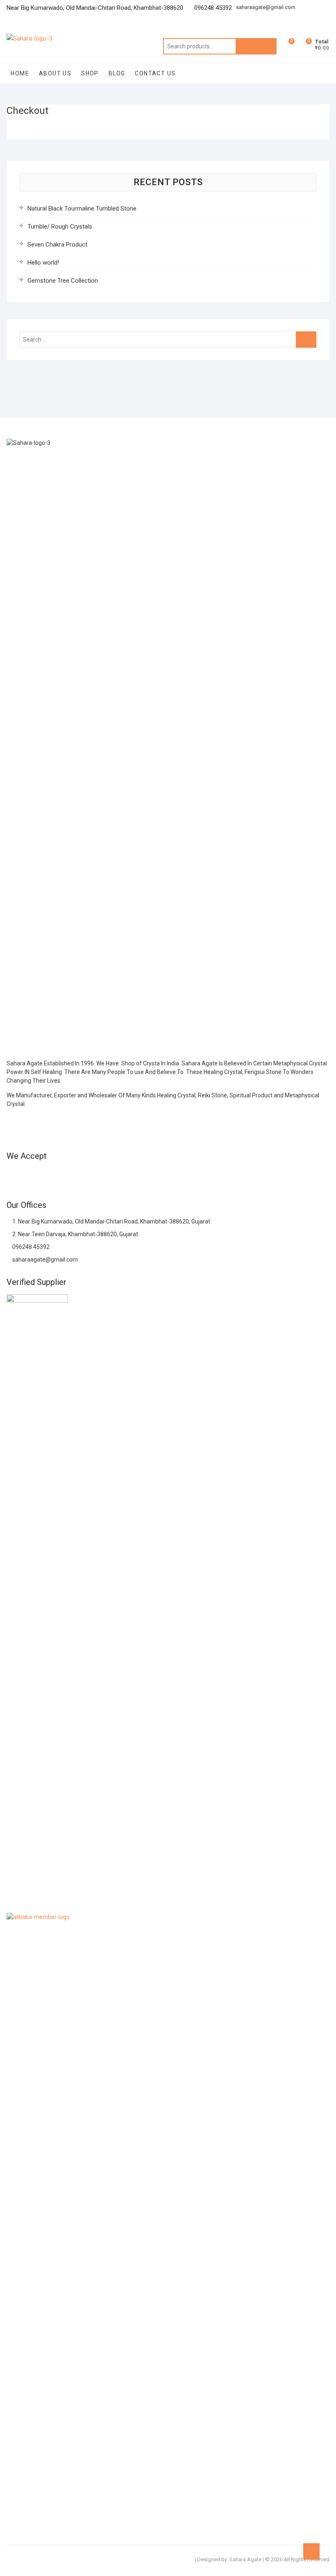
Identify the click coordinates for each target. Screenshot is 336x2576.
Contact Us (155, 73)
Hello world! (43, 263)
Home (20, 73)
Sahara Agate (245, 2559)
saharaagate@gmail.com (266, 7)
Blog (117, 73)
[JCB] (130, 1176)
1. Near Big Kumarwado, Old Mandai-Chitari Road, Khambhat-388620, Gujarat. (111, 1221)
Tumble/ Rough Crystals (60, 227)
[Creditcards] (101, 1176)
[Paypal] (57, 1176)
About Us (55, 73)
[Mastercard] (27, 1176)
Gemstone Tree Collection (63, 281)
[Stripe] (116, 1176)
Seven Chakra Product (57, 245)
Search (256, 46)
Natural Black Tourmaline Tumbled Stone (82, 208)
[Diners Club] (71, 1176)
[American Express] (12, 1176)
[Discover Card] (86, 1176)
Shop (90, 73)
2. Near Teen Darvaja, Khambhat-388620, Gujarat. (75, 1234)
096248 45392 (30, 1247)
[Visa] (42, 1176)
